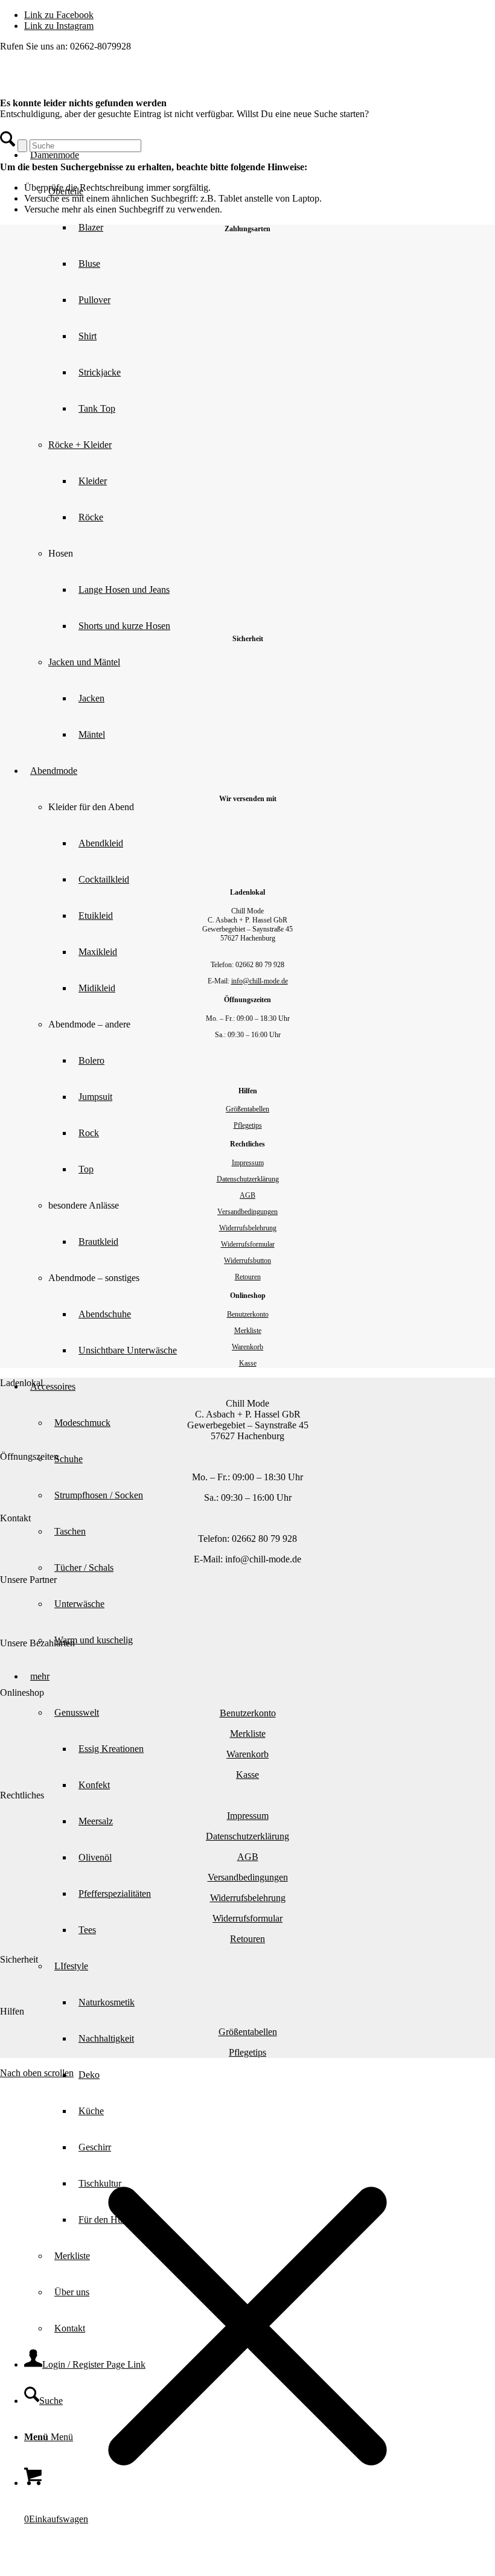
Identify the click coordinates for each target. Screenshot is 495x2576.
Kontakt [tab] (15, 1518)
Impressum (248, 1163)
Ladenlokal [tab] (21, 1383)
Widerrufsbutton (247, 1261)
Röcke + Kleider (80, 445)
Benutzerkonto (248, 1314)
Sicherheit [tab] (19, 1959)
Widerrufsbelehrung (248, 1228)
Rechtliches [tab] (22, 1795)
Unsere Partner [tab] (28, 1580)
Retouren (248, 1277)
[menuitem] (284, 2075)
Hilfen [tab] (12, 2011)
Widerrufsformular (248, 1244)
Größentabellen (247, 1109)
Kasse (248, 1363)
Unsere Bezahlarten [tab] (37, 1643)
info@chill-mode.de (260, 981)
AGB (247, 1195)
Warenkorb (247, 1347)
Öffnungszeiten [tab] (29, 1456)
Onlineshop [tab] (22, 1692)
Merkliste (248, 1331)
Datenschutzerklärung (248, 1179)
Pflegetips (248, 1125)
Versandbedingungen (247, 1212)
